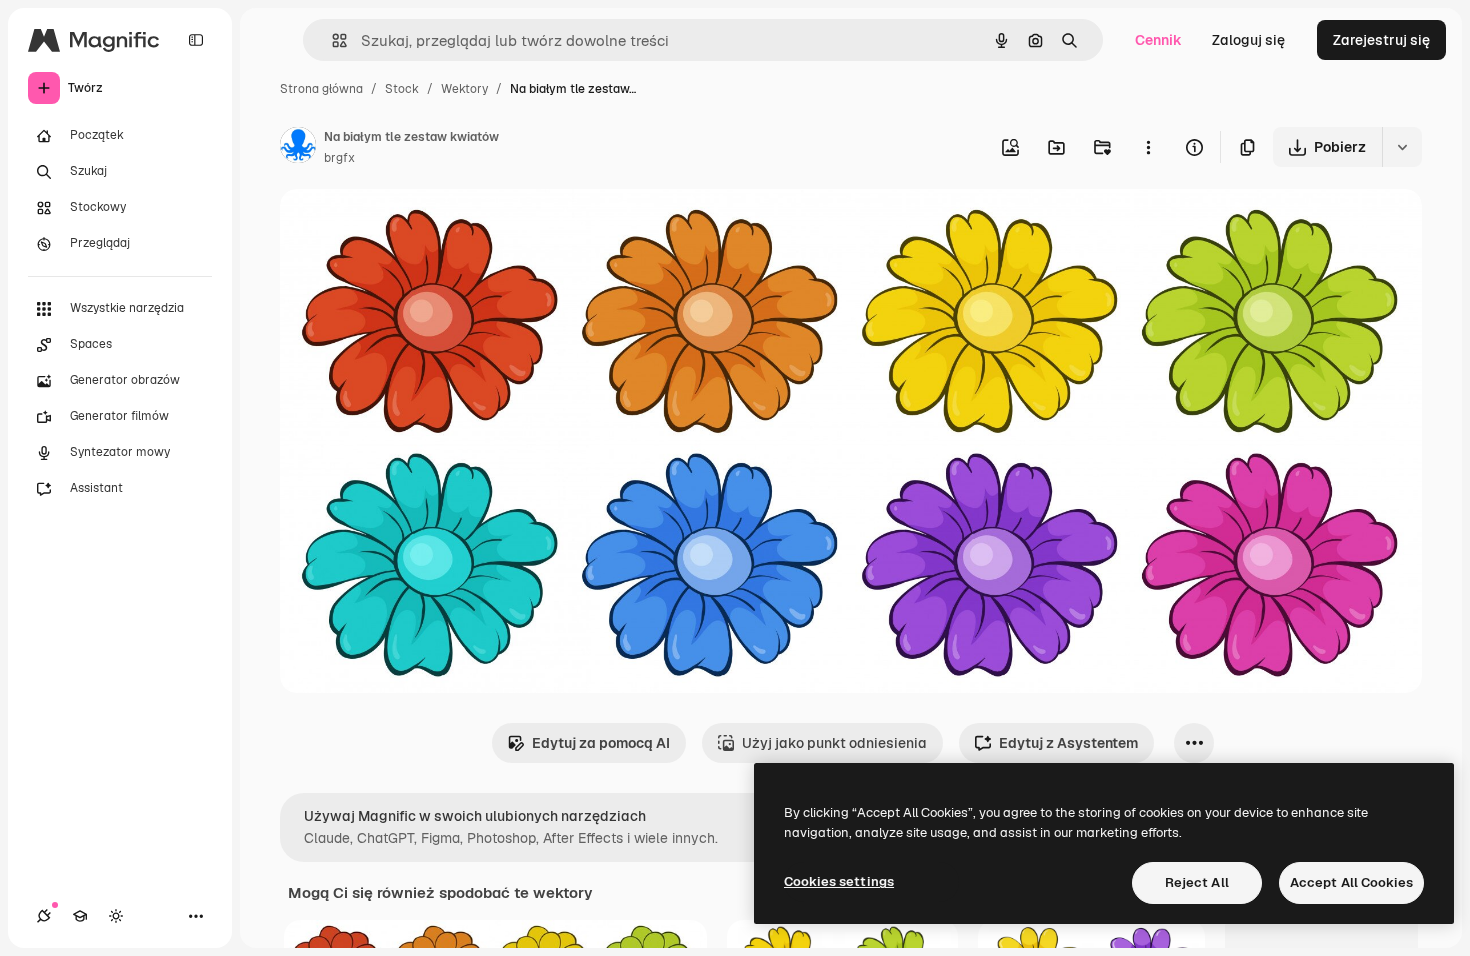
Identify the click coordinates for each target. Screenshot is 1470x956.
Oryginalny (418, 227)
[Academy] (80, 916)
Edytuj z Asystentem (1068, 743)
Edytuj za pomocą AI (601, 743)
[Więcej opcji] (1148, 147)
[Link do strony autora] (298, 148)
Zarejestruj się (1381, 40)
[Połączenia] (44, 916)
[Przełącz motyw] (116, 916)
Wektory (464, 89)
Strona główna (321, 89)
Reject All (1197, 882)
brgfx (339, 158)
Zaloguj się (1248, 40)
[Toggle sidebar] (196, 40)
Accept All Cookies (1351, 882)
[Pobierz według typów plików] (1402, 147)
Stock (402, 89)
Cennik (1158, 40)
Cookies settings (839, 881)
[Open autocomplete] (331, 40)
